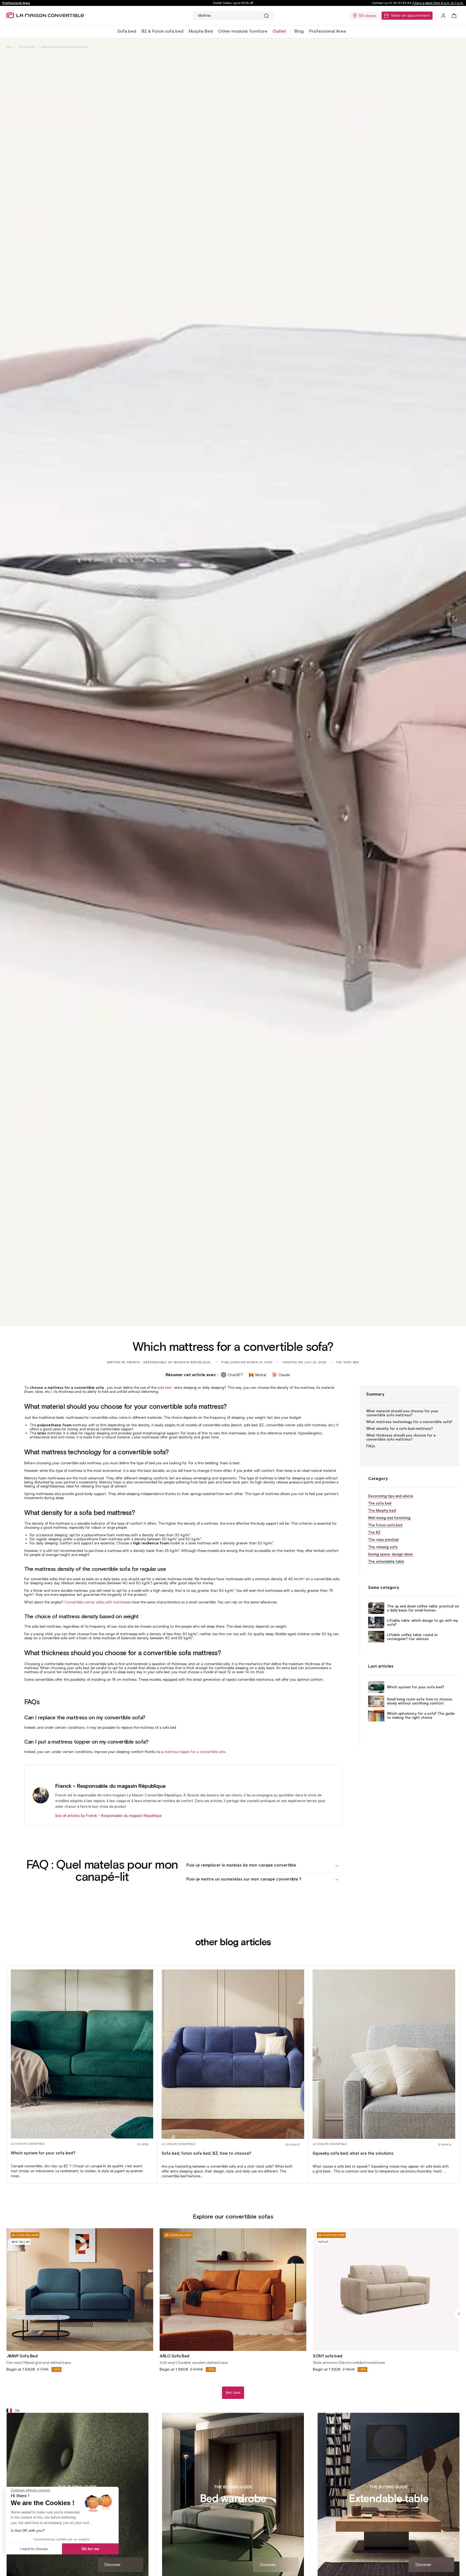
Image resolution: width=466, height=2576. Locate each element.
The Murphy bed (382, 1511)
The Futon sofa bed (385, 1525)
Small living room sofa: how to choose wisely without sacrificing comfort (420, 1702)
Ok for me (90, 2549)
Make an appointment (411, 16)
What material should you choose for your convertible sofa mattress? (402, 1413)
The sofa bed (27, 47)
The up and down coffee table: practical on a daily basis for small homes (423, 1608)
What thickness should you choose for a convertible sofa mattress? (401, 1438)
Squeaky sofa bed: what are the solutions (353, 2153)
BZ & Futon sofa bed (162, 31)
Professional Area (16, 3)
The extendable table (386, 1561)
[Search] (266, 16)
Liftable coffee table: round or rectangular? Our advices (412, 1637)
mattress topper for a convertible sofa (195, 1752)
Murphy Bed (201, 31)
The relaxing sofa (383, 1547)
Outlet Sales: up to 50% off (233, 3)
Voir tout (233, 2393)
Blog (299, 31)
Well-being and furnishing (389, 1518)
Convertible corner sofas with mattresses (98, 1602)
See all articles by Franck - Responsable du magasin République (109, 1816)
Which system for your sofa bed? (416, 1687)
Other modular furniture (243, 31)
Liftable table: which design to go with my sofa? (422, 1623)
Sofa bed (127, 31)
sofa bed (164, 1388)
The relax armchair (384, 1540)
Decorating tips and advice (391, 1496)
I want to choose (34, 2549)
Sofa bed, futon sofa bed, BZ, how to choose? (206, 2153)
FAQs (371, 1446)
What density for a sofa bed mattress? (400, 1429)
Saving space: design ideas (390, 1554)
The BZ (374, 1532)
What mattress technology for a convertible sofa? (409, 1422)
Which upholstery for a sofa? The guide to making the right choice (421, 1716)
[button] (127, 31)
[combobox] (233, 16)
